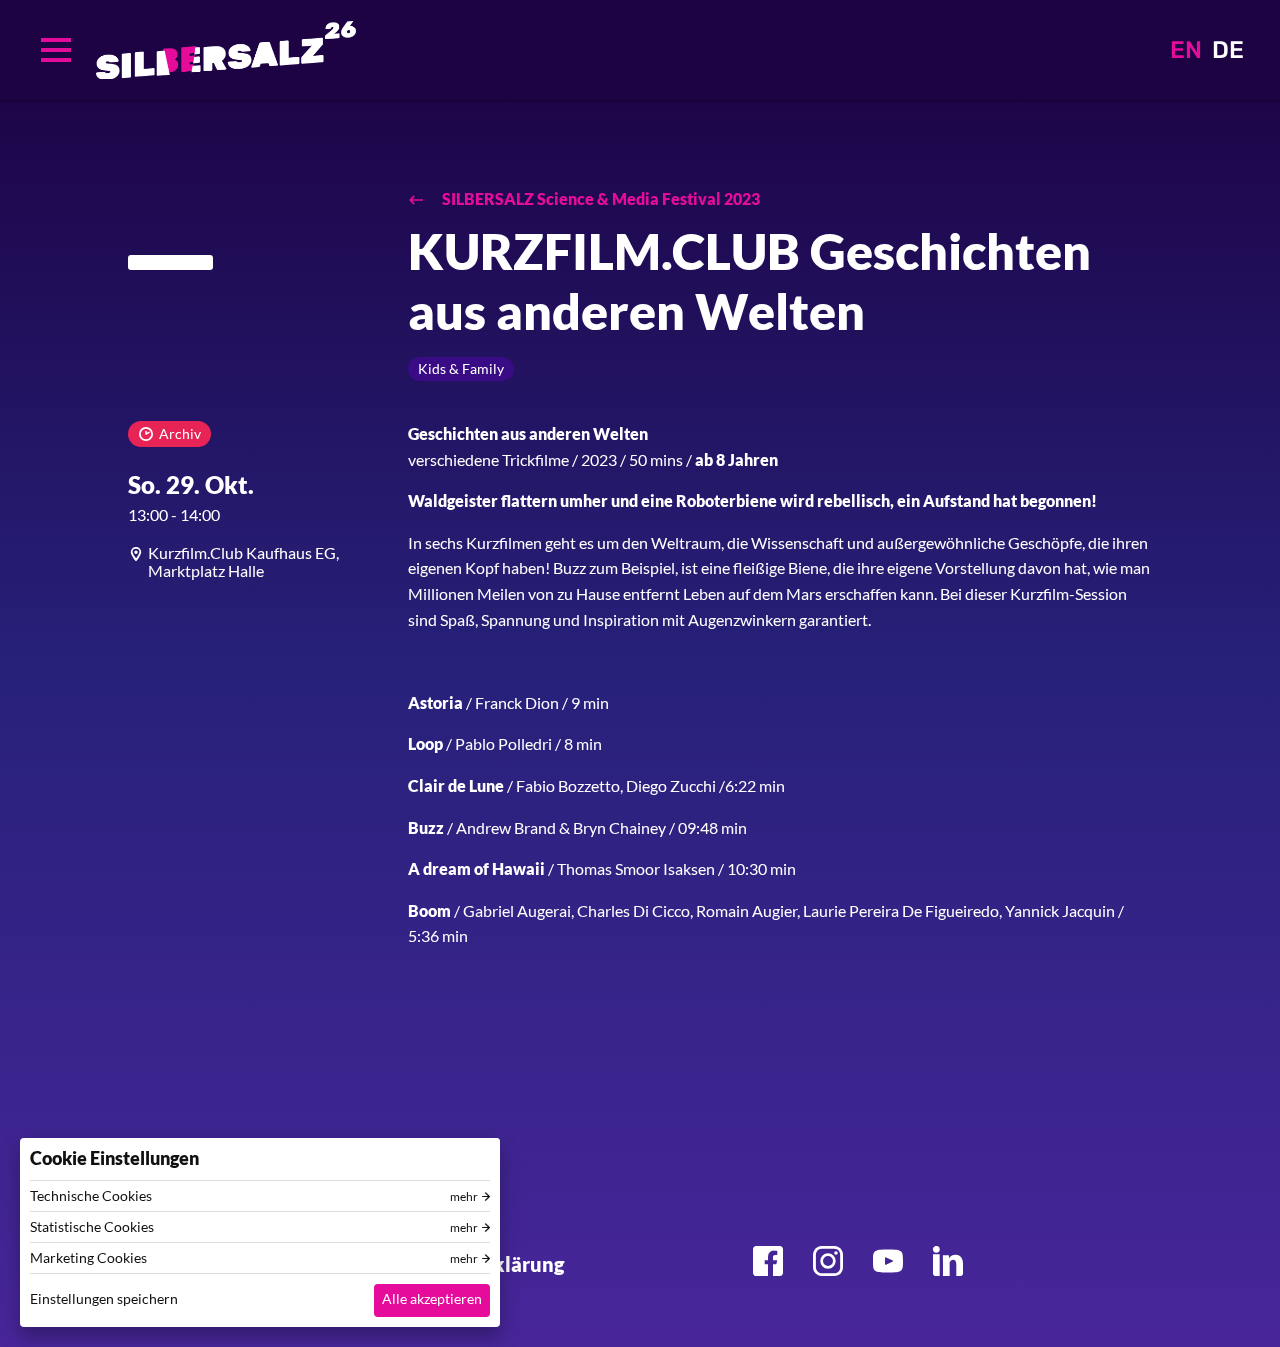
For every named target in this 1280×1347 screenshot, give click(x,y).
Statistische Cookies (92, 1227)
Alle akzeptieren (432, 1298)
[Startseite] (226, 50)
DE (1228, 50)
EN (1186, 50)
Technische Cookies (91, 1196)
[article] (253, 561)
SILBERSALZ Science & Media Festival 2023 (599, 198)
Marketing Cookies (88, 1258)
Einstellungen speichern (104, 1298)
